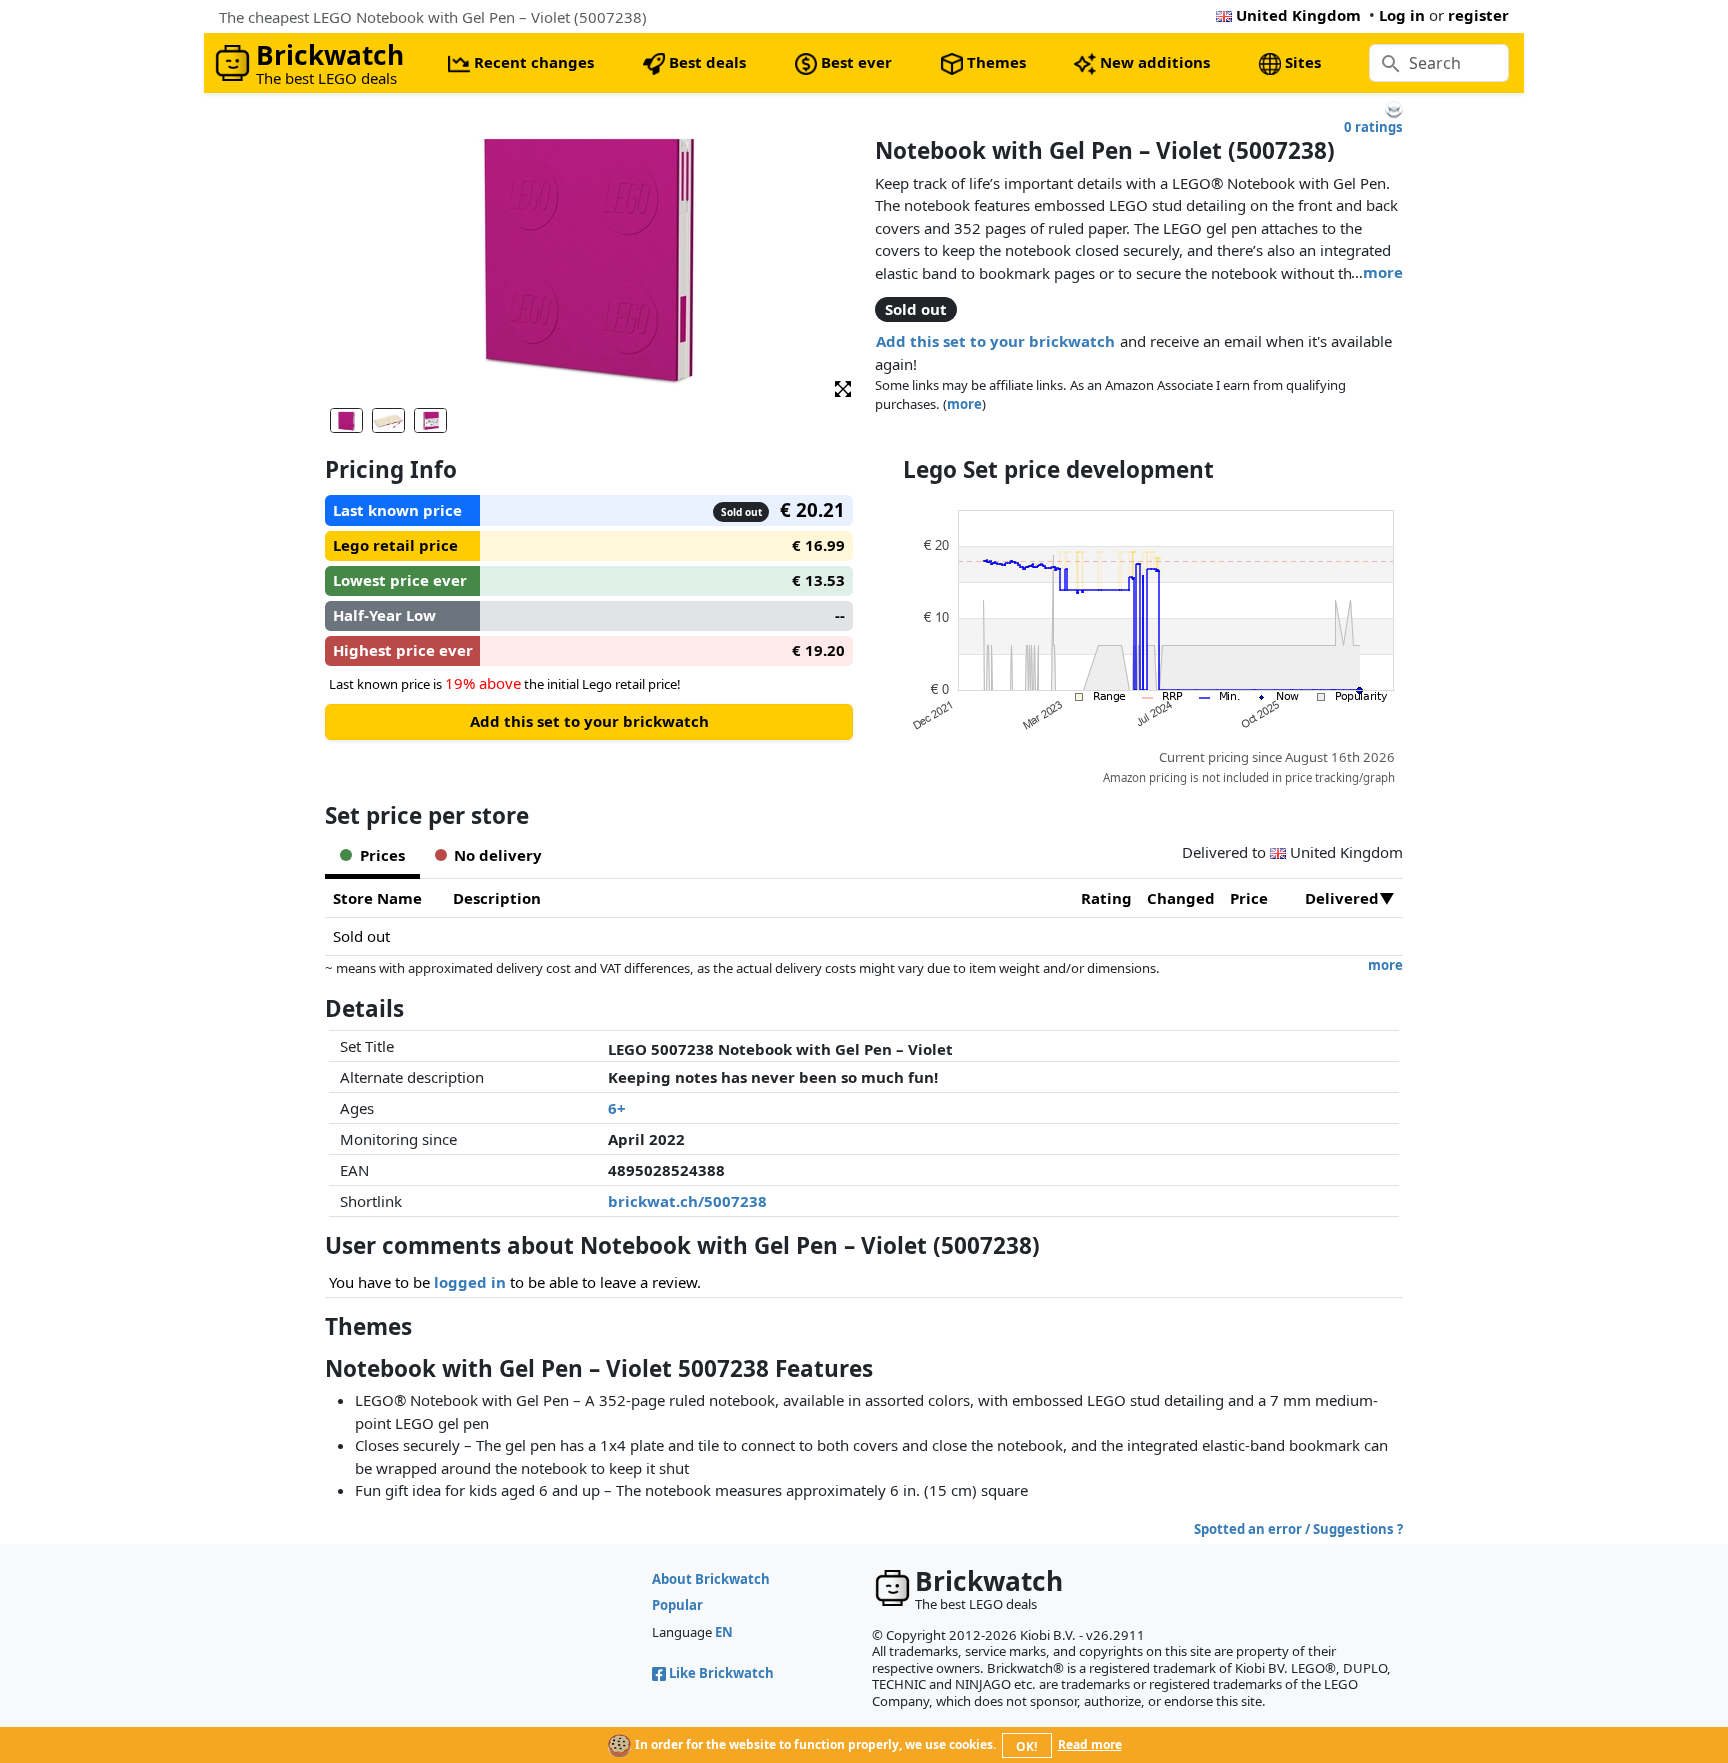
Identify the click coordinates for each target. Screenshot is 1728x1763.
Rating (1106, 898)
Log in (1402, 15)
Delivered (1342, 898)
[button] (843, 387)
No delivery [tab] (498, 855)
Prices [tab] (382, 855)
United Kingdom (1298, 15)
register (1478, 15)
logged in (470, 1282)
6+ (617, 1108)
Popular (677, 1605)
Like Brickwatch (721, 1673)
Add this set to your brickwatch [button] (995, 341)
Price (1249, 898)
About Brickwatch (711, 1579)
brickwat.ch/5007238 (687, 1201)
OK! (1026, 1746)
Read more (1090, 1744)
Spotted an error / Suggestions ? (1298, 1529)
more (1383, 272)
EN (724, 1632)
